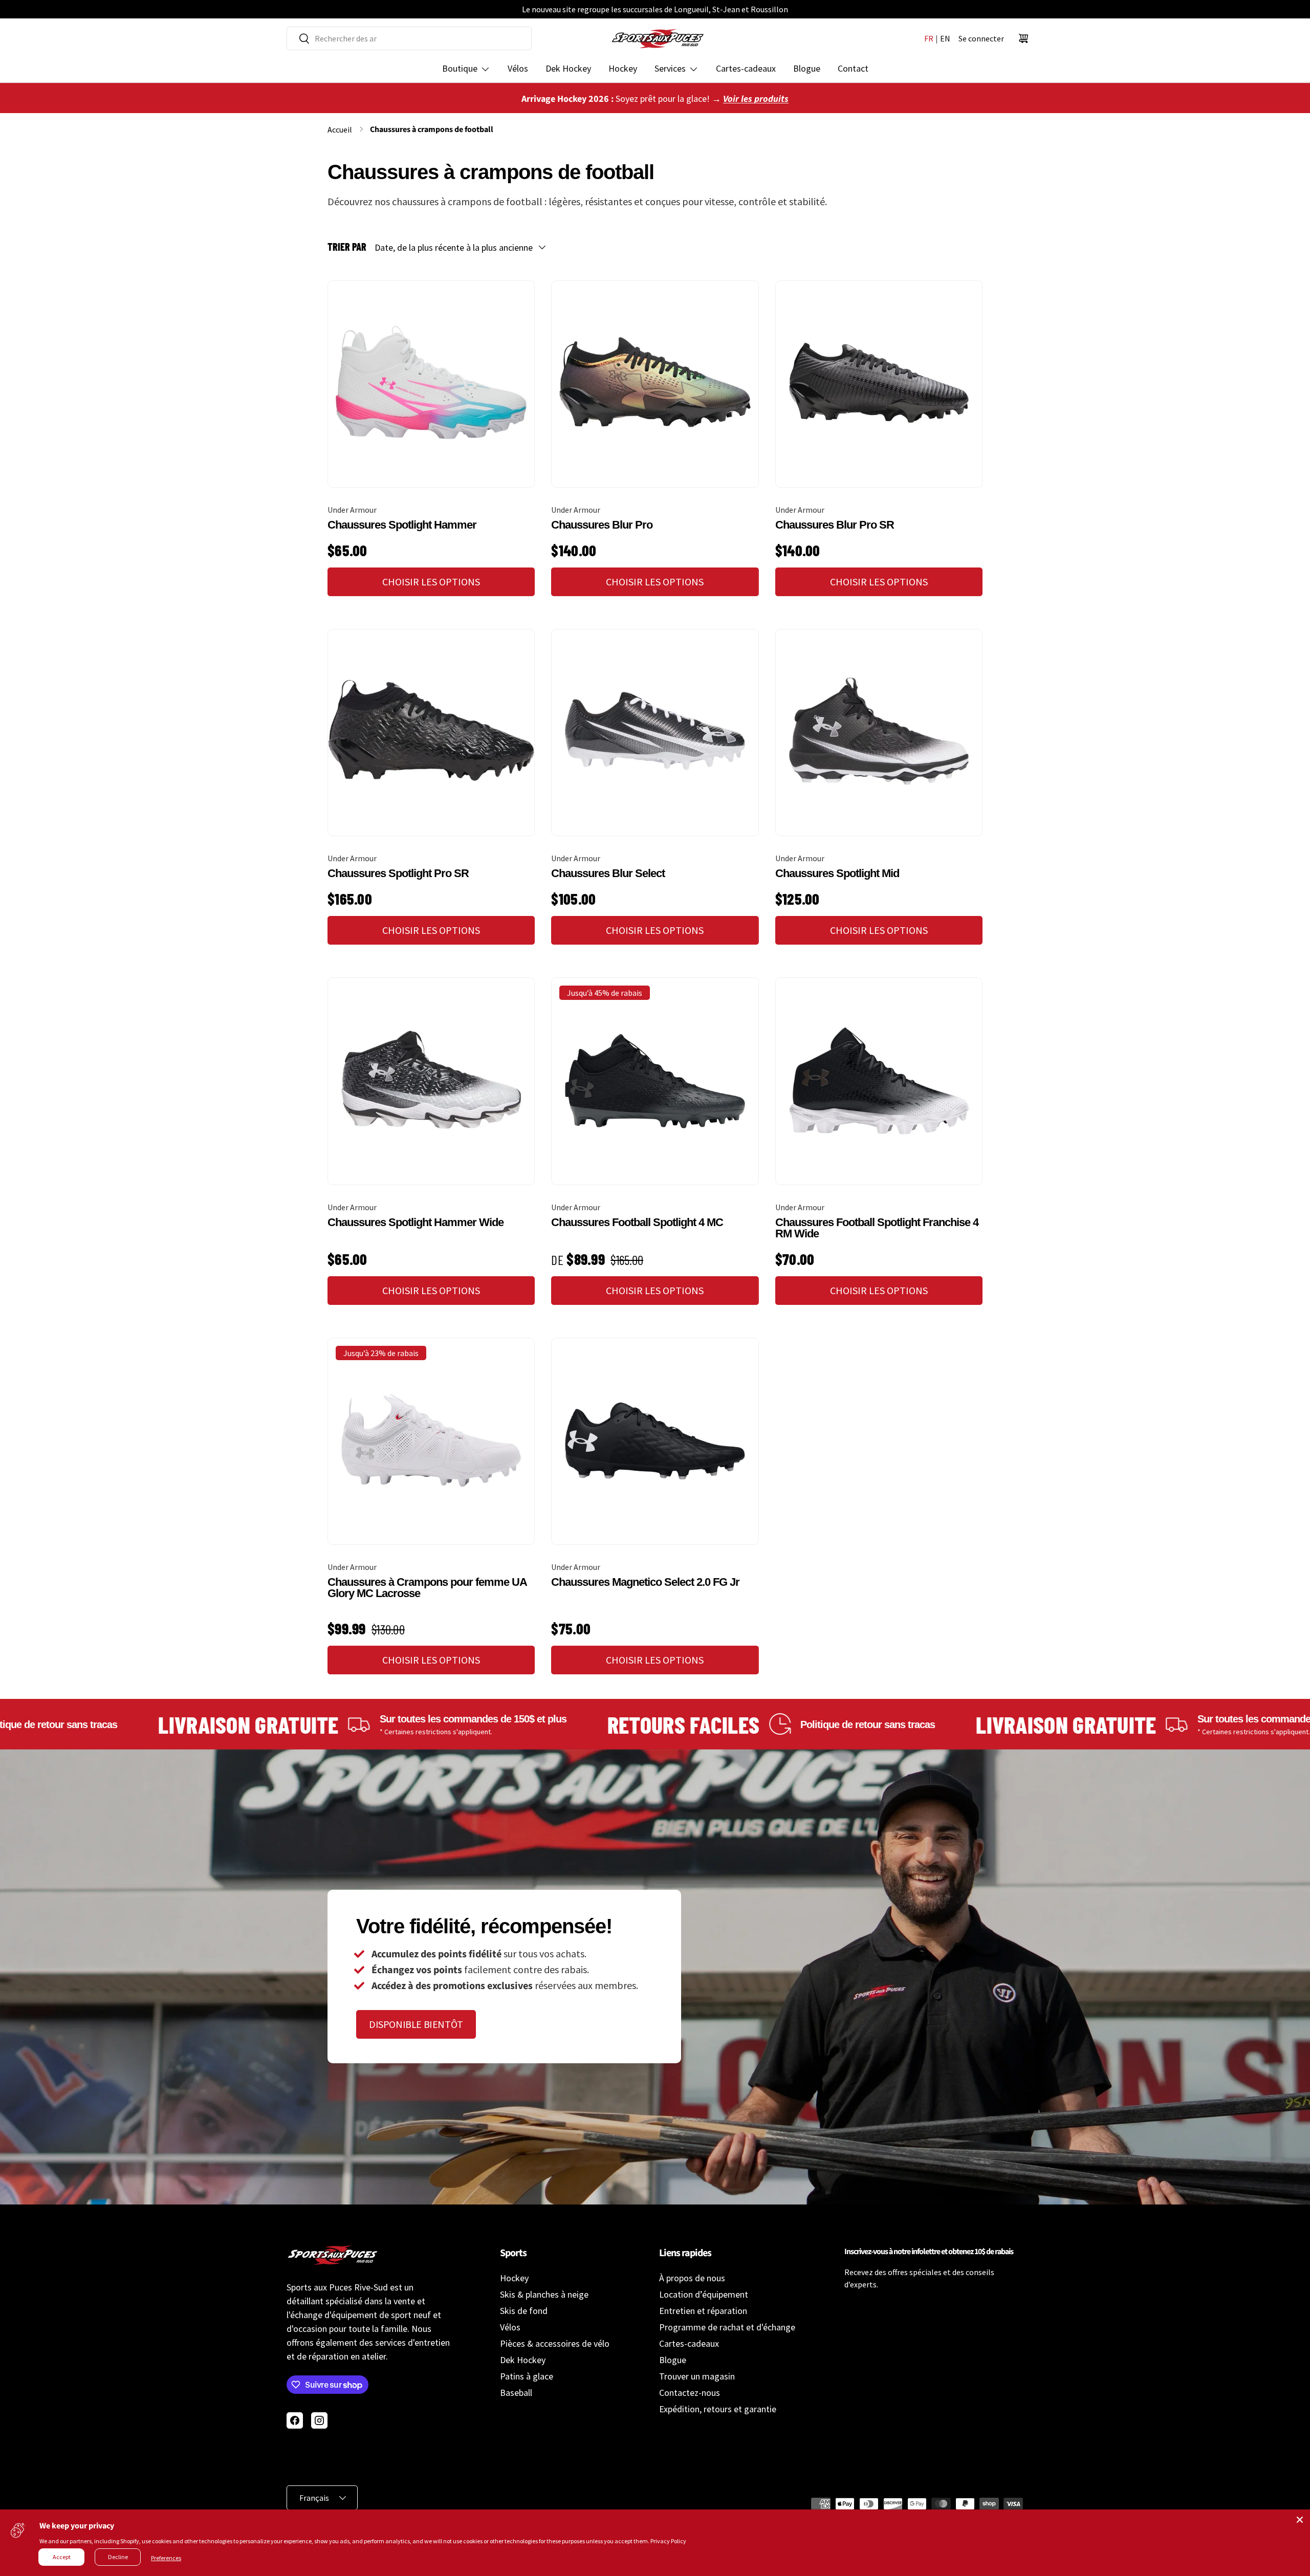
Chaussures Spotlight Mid (837, 873)
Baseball (516, 2393)
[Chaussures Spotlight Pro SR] (431, 733)
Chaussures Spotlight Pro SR (398, 873)
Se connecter (981, 38)
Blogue (807, 68)
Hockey (623, 68)
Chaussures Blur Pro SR (835, 525)
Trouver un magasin (697, 2376)
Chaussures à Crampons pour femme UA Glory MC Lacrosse (427, 1588)
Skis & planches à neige (544, 2294)
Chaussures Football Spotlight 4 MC (637, 1222)
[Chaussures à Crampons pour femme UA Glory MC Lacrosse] (431, 1441)
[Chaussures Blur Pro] (655, 384)
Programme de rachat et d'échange (727, 2327)
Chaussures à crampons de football (432, 129)
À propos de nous (692, 2278)
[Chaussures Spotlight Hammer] (431, 384)
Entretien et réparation (703, 2311)
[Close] (1300, 2520)
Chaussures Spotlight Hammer (402, 525)
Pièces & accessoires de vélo (555, 2343)
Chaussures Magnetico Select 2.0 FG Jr (645, 1582)
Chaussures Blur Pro (602, 525)
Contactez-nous (690, 2393)
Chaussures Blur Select (608, 873)
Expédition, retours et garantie (718, 2409)
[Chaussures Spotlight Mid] (879, 733)
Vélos (518, 68)
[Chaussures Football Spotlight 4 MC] (655, 1081)
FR (929, 38)
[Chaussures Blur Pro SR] (879, 384)
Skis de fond (524, 2311)
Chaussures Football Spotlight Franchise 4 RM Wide (877, 1228)
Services (670, 68)
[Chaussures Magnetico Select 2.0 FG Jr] (655, 1441)
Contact (853, 68)
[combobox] (409, 38)
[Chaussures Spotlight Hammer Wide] (431, 1081)
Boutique (460, 68)
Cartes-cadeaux (746, 68)
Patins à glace (527, 2376)
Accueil (340, 129)
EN (945, 38)
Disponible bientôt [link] (416, 2024)
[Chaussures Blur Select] (655, 733)
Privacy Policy (668, 2541)
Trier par (347, 247)
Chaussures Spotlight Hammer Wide (416, 1222)
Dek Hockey (568, 68)
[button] (1023, 38)
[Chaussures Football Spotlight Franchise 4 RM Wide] (879, 1081)
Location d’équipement (704, 2294)
